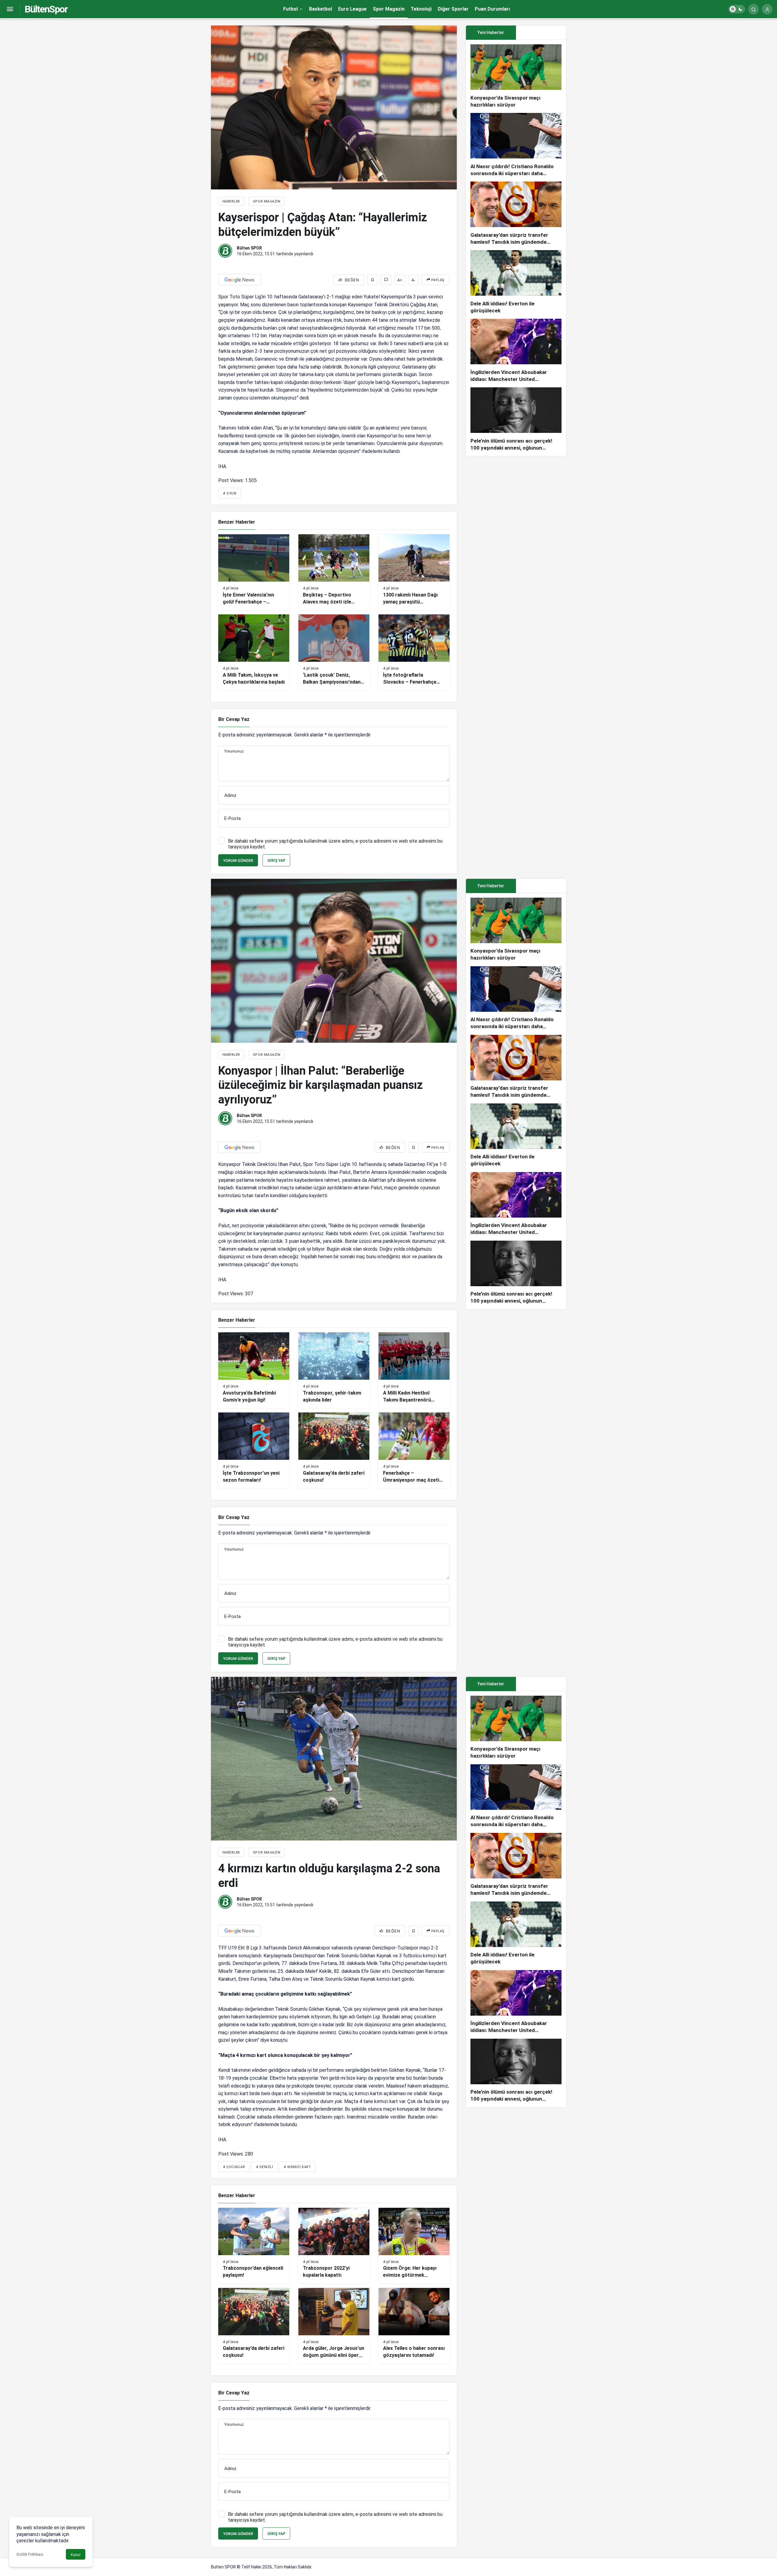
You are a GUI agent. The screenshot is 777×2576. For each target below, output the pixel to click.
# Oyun (230, 493)
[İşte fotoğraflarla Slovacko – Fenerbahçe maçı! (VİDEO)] (414, 652)
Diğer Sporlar (453, 9)
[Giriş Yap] (767, 9)
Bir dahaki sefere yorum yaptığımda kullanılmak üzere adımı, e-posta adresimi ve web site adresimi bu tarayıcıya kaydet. (335, 844)
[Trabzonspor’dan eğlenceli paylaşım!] (254, 2246)
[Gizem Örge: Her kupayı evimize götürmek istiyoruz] (414, 2246)
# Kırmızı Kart (297, 2167)
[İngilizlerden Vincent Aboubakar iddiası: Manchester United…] (516, 351)
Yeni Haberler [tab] (491, 32)
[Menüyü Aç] (10, 9)
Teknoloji (421, 9)
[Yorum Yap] (386, 280)
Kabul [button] (76, 2555)
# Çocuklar (234, 2167)
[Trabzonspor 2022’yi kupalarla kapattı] (334, 2246)
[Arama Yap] (753, 9)
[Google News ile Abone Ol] (239, 280)
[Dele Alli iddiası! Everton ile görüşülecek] (516, 282)
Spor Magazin (389, 9)
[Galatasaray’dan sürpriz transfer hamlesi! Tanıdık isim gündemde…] (516, 214)
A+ (400, 280)
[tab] (541, 33)
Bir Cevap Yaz (234, 719)
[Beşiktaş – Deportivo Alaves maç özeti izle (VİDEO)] (334, 572)
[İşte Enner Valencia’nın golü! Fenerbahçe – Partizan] (254, 572)
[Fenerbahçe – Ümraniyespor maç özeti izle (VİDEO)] (414, 1450)
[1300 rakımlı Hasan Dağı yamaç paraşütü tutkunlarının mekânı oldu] (414, 572)
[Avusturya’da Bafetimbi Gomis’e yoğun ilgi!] (254, 1370)
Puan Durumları (492, 9)
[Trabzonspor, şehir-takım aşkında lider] (334, 1370)
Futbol (290, 9)
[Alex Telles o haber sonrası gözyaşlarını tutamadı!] (414, 2326)
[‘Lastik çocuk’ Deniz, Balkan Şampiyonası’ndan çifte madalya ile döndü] (334, 652)
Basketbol (321, 9)
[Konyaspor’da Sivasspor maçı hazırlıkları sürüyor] (516, 76)
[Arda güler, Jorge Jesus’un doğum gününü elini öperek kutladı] (334, 2326)
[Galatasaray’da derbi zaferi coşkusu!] (334, 1450)
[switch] (737, 9)
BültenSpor (46, 9)
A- (413, 280)
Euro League (352, 9)
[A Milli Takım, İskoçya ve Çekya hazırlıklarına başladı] (254, 652)
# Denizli (265, 2167)
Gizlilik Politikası (30, 2554)
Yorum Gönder (238, 860)
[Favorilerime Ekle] (373, 280)
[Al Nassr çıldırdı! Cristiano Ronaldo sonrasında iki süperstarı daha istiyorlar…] (516, 145)
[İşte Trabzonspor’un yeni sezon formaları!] (254, 1450)
